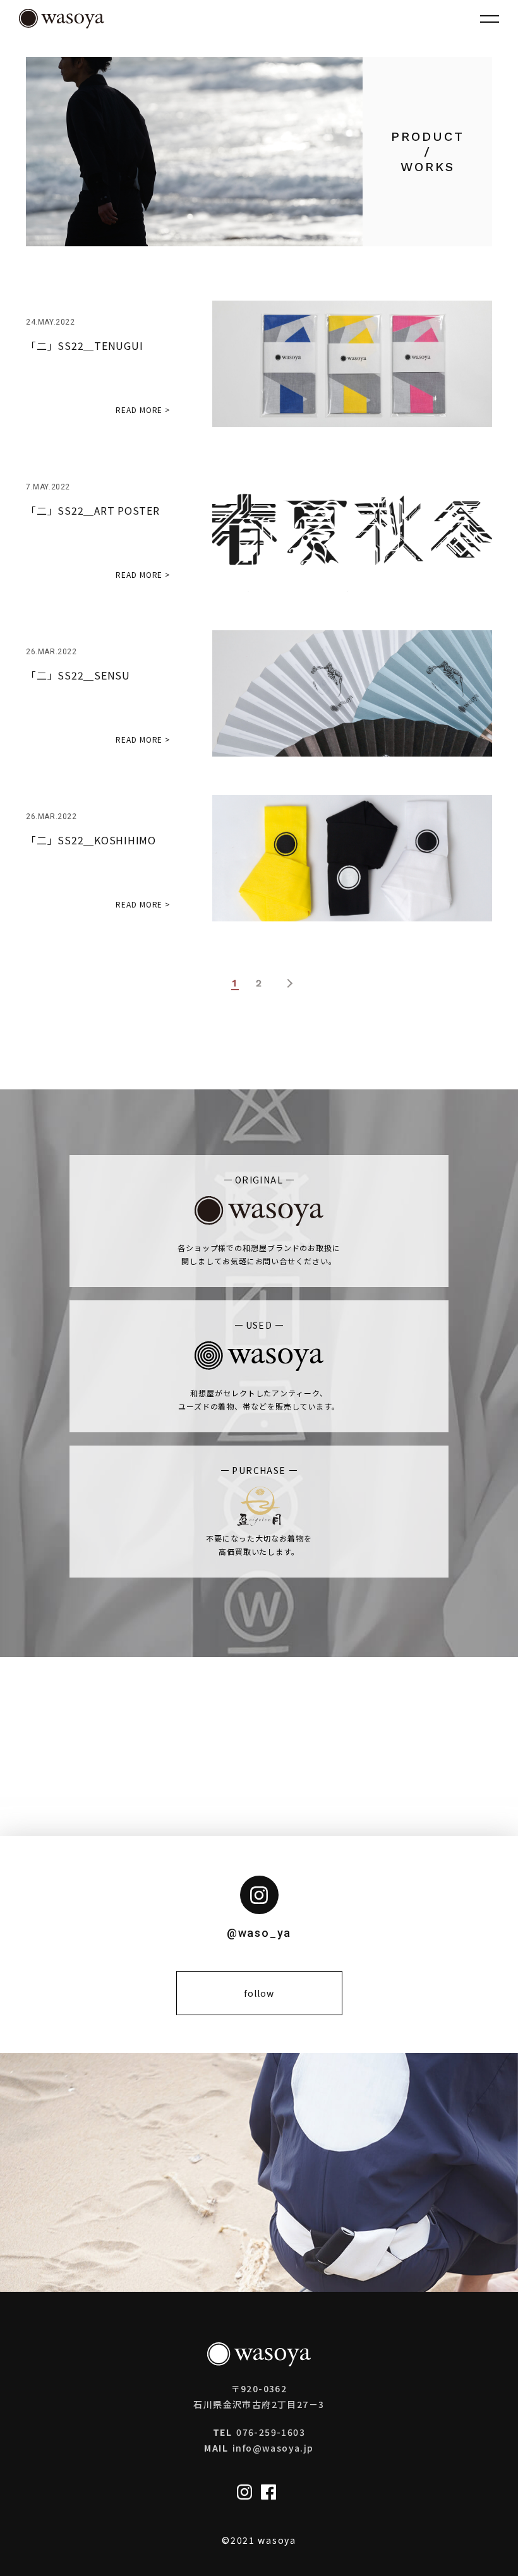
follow (259, 1993)
